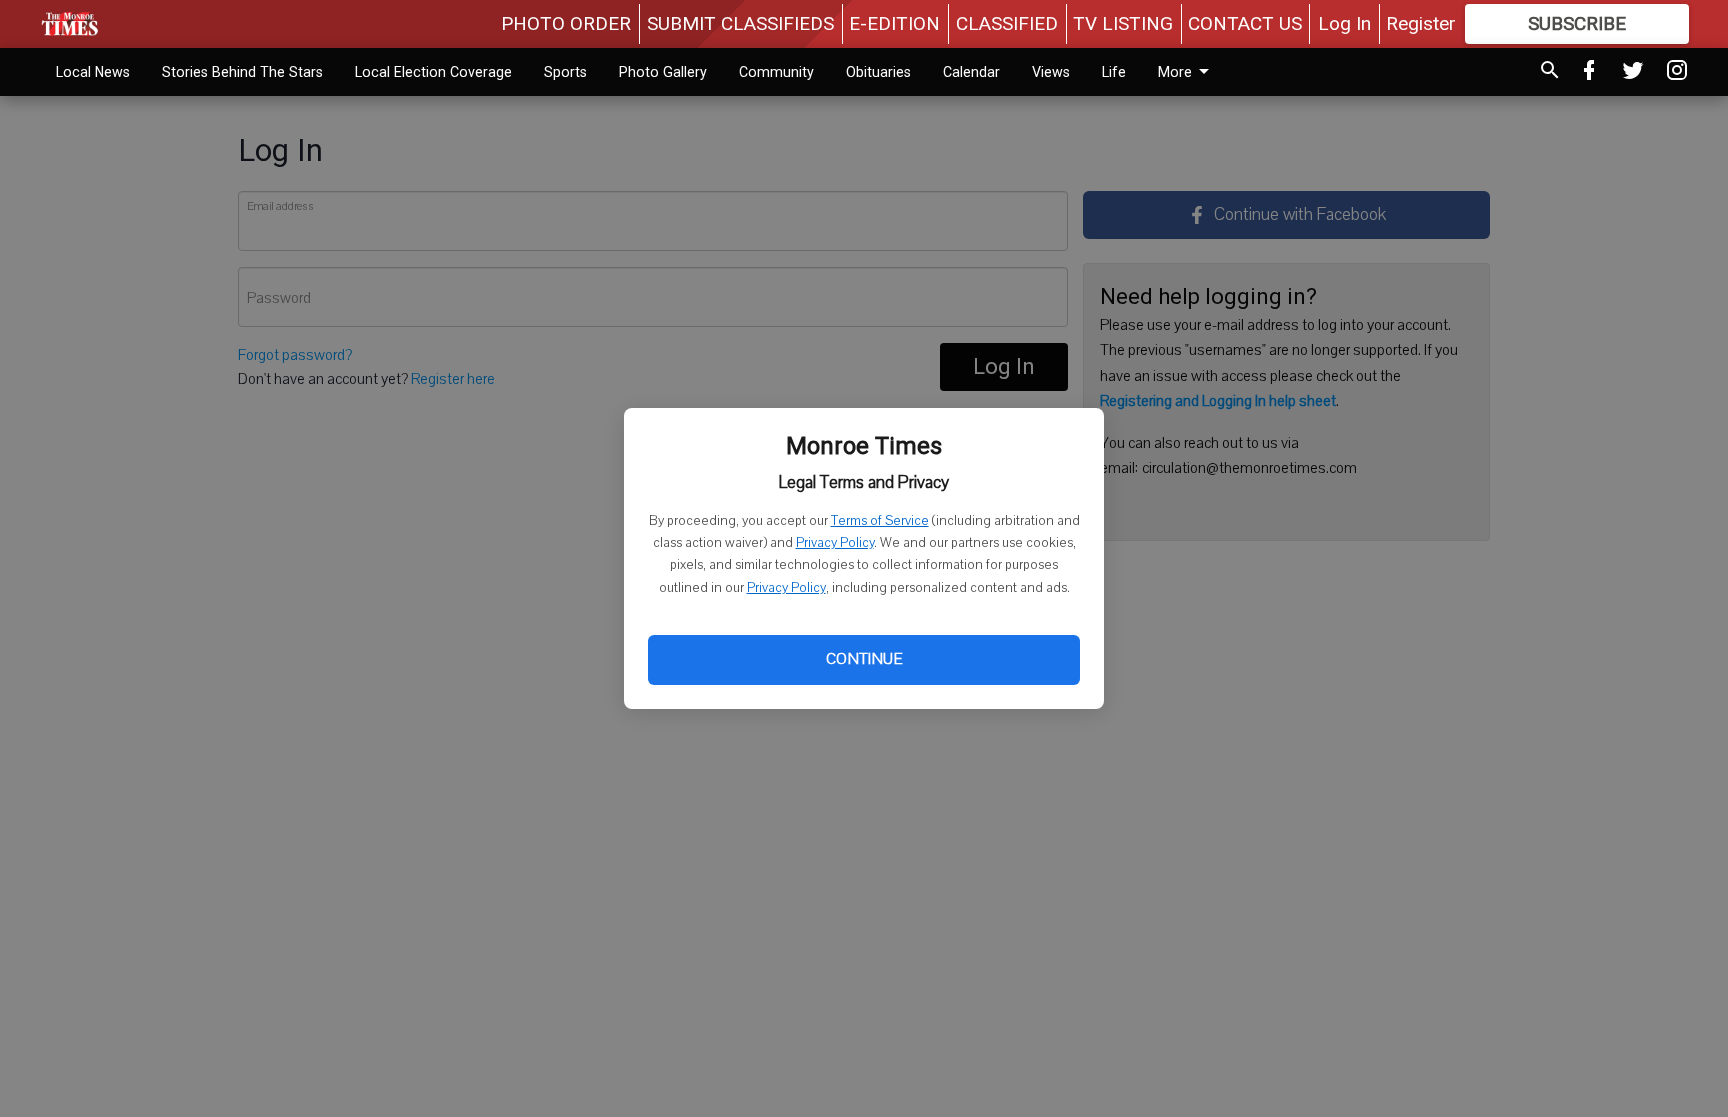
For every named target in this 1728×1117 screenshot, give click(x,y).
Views (1051, 72)
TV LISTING (1123, 23)
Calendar (971, 72)
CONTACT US (1245, 23)
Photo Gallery (663, 72)
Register (1421, 23)
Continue (864, 659)
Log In (1344, 23)
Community (776, 72)
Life (1114, 72)
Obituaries (878, 72)
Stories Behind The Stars (242, 72)
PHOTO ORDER (566, 23)
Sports (565, 72)
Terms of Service (880, 521)
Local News (93, 72)
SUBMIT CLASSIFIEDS (740, 23)
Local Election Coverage (433, 72)
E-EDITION (894, 23)
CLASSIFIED (1007, 23)
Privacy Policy (835, 543)
